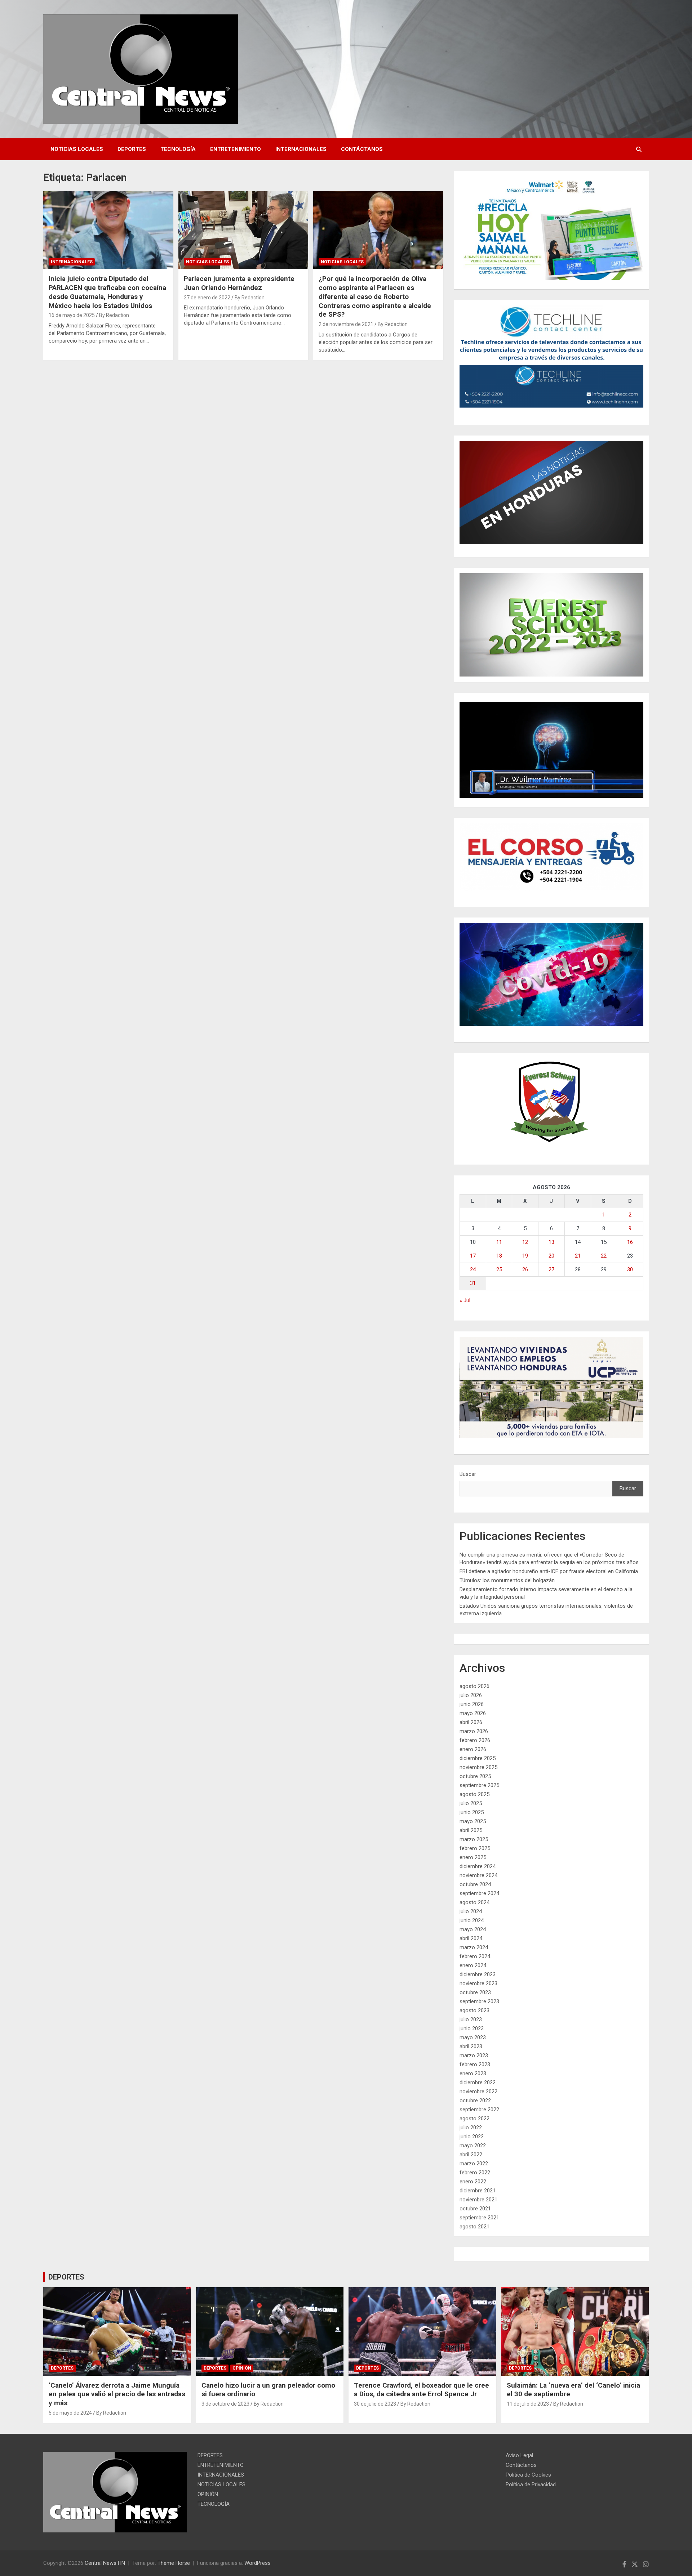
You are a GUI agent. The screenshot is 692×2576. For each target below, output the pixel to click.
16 (630, 1242)
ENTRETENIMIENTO (236, 149)
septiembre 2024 (479, 1893)
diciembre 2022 (478, 2082)
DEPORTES (132, 149)
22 (604, 1256)
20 (551, 1256)
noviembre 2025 (478, 1767)
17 (473, 1256)
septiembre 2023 (479, 2001)
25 (499, 1269)
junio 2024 (472, 1920)
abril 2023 (471, 2046)
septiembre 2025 (479, 1785)
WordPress (258, 2563)
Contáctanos (362, 149)
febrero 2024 (475, 1956)
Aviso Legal (519, 2455)
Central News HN (105, 2563)
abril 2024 (471, 1938)
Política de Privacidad (531, 2485)
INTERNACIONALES (301, 149)
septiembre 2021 (479, 2218)
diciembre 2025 (478, 1758)
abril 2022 (471, 2155)
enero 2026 (473, 1749)
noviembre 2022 (478, 2091)
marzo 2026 (474, 1731)
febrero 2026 (475, 1740)
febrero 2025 (475, 1848)
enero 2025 (473, 1857)
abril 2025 (471, 1830)
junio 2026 (472, 1704)
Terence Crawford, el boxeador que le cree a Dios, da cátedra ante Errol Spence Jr (422, 2390)
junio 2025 (472, 1812)
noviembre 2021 (478, 2200)
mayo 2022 (473, 2146)
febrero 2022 (475, 2173)
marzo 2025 (474, 1839)
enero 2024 (473, 1965)
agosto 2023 (474, 2010)
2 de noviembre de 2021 (346, 324)
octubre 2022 (475, 2100)
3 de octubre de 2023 (225, 2404)
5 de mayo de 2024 (70, 2413)
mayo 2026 (473, 1713)
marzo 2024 (474, 1947)
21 (578, 1256)
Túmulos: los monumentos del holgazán (507, 1580)
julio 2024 (471, 1911)
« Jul (465, 1300)
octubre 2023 (475, 1992)
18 (499, 1256)
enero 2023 (473, 2073)
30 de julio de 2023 (375, 2404)
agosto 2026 (474, 1686)
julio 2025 (471, 1803)
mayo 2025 (473, 1821)
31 (473, 1283)
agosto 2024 (474, 1902)
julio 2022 (471, 2128)
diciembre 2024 (478, 1866)
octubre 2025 (475, 1776)
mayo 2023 (473, 2037)
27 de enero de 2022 (207, 298)
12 (525, 1242)
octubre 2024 (475, 1884)
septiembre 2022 (479, 2110)
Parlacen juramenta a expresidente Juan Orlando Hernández (239, 283)
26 (525, 1269)
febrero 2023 (475, 2064)
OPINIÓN (242, 2368)
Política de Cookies (528, 2475)
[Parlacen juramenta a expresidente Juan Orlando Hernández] (243, 230)
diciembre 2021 (478, 2191)
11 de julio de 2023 (528, 2404)
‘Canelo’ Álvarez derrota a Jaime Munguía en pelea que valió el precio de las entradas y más (117, 2394)
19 (525, 1256)
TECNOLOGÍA (178, 149)
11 (499, 1242)
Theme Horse (174, 2563)
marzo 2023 (474, 2055)
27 (551, 1269)
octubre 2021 (475, 2209)
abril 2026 (471, 1722)
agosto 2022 (474, 2119)
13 (551, 1242)
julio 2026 (471, 1695)
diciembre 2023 (478, 1974)
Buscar (468, 1474)
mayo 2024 (473, 1929)
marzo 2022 (474, 2164)
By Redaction (114, 315)
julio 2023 (471, 2019)
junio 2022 (472, 2137)
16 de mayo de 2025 (72, 315)
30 (630, 1269)
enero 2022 (473, 2182)
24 (473, 1269)
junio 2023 (472, 2028)
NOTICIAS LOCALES (77, 149)
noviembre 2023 (478, 1983)
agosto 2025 (474, 1794)
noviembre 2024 (478, 1875)
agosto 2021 (474, 2227)
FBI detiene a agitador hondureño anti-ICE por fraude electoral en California (549, 1571)
